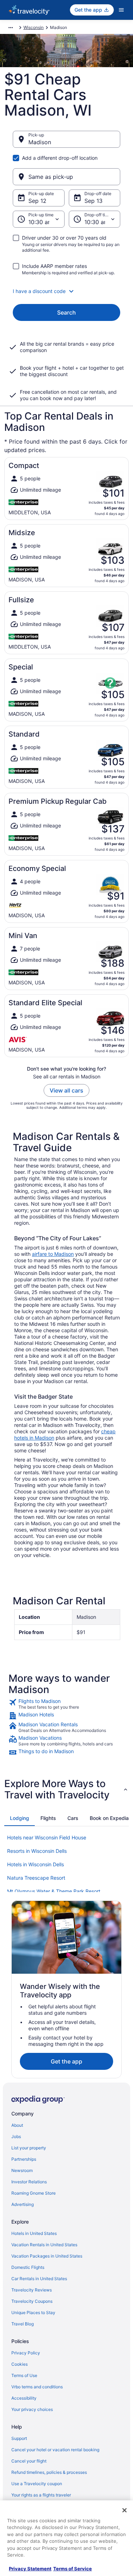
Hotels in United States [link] (34, 2233)
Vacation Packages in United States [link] (47, 2256)
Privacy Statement (30, 2569)
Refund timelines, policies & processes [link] (49, 2472)
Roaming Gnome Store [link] (34, 2193)
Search (66, 312)
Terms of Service (73, 2569)
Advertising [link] (23, 2204)
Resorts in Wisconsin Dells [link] (37, 1851)
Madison (40, 142)
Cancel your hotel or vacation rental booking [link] (55, 2450)
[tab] (20, 1818)
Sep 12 (37, 201)
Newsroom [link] (22, 2170)
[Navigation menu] (121, 10)
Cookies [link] (20, 2364)
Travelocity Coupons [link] (32, 2301)
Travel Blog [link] (23, 2324)
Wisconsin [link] (34, 27)
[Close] (124, 2510)
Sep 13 (93, 201)
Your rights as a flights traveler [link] (41, 2495)
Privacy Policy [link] (26, 2353)
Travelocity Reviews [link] (32, 2290)
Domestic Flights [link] (28, 2267)
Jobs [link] (16, 2136)
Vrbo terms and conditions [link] (37, 2387)
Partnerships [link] (24, 2159)
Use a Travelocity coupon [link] (37, 2484)
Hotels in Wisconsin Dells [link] (35, 1864)
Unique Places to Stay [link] (33, 2312)
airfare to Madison (53, 1254)
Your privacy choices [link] (32, 2409)
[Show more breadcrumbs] (11, 28)
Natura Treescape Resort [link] (36, 1878)
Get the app (66, 2061)
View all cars (66, 1090)
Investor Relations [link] (29, 2182)
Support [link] (19, 2438)
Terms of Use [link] (24, 2375)
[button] (66, 291)
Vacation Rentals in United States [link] (44, 2245)
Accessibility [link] (24, 2398)
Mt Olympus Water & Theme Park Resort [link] (54, 1891)
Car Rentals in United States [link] (39, 2279)
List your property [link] (29, 2148)
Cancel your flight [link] (29, 2461)
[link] (66, 1704)
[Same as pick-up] (66, 177)
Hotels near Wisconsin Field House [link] (47, 1837)
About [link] (17, 2125)
